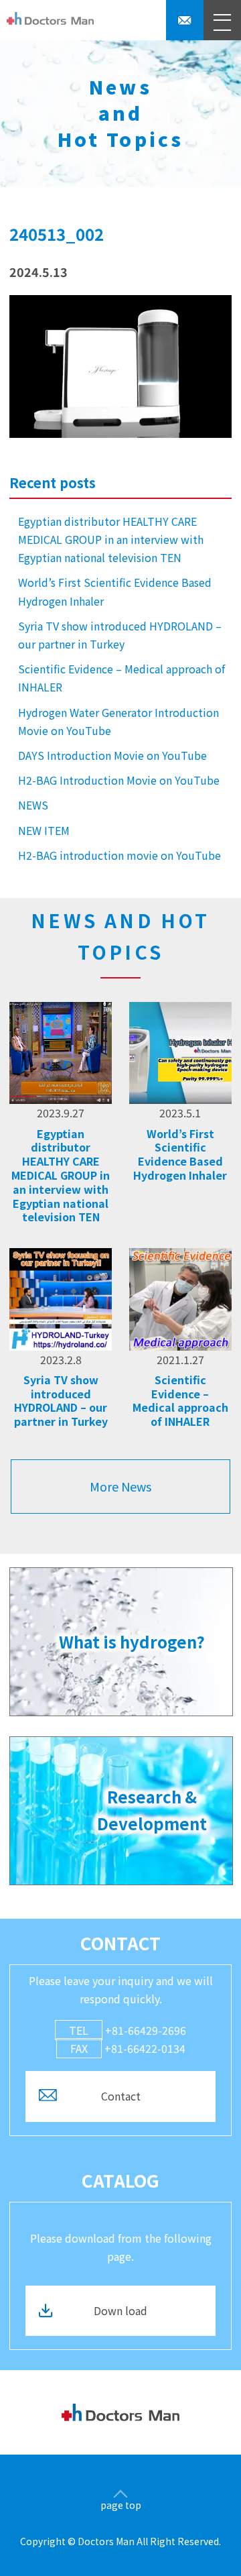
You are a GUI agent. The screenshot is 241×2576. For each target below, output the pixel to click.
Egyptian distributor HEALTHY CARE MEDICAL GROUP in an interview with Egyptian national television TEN (111, 539)
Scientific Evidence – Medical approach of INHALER (122, 678)
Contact (121, 2096)
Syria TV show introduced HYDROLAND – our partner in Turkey (120, 635)
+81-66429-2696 (128, 2030)
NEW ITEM (44, 830)
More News (120, 1486)
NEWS (33, 805)
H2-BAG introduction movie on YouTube (119, 855)
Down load (120, 2310)
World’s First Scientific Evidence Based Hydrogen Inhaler (115, 591)
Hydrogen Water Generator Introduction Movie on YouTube (118, 721)
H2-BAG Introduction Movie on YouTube (119, 780)
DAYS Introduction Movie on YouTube (112, 755)
